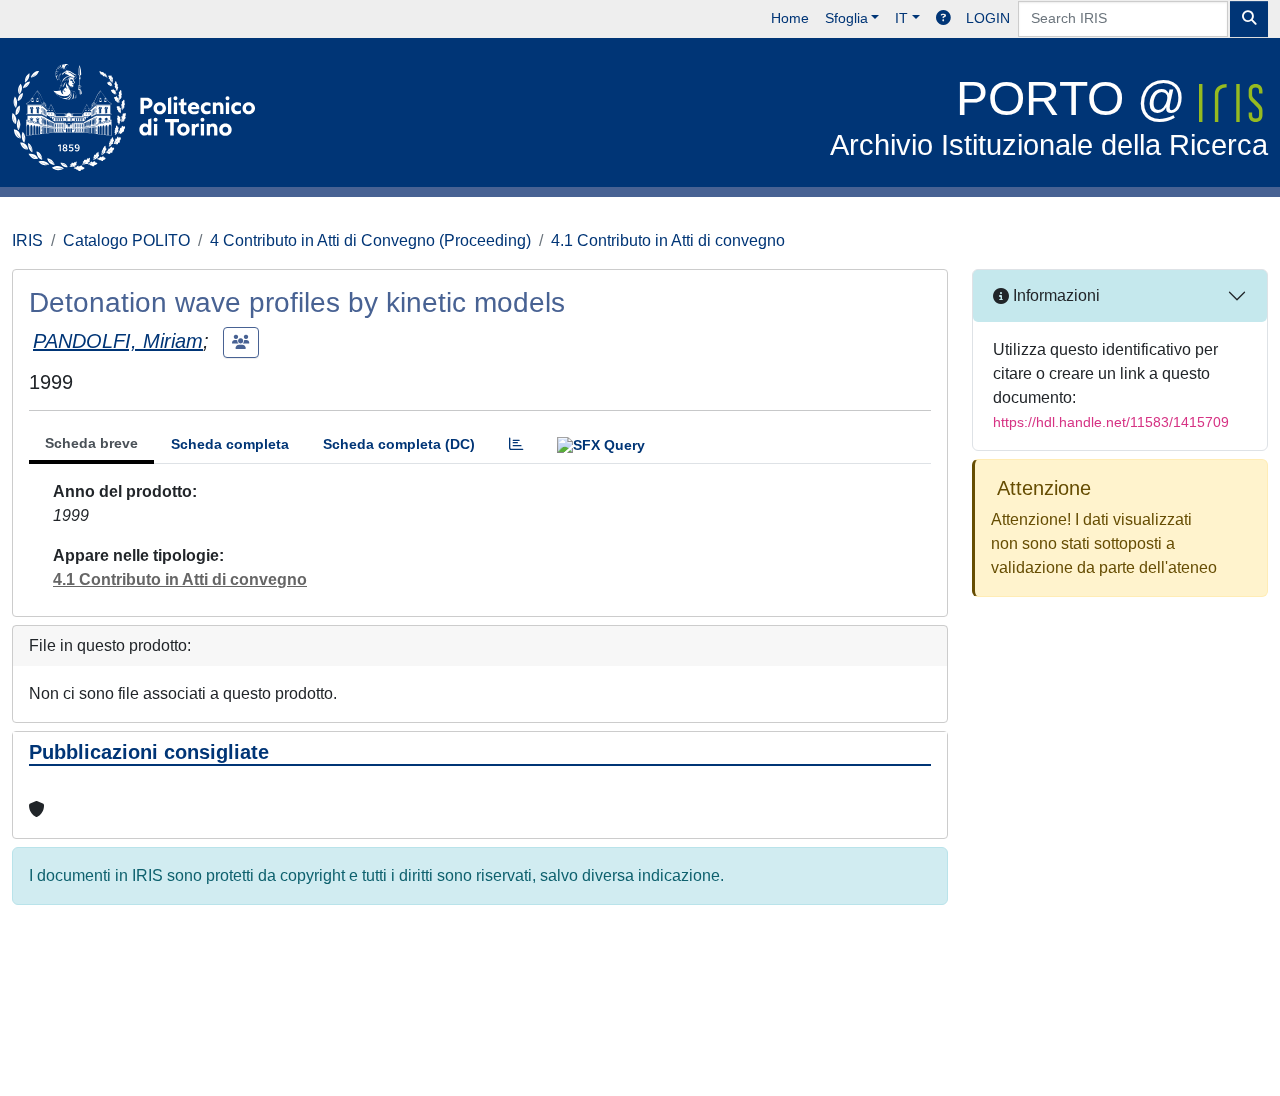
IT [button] (901, 18)
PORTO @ (1049, 116)
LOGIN (988, 18)
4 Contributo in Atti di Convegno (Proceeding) (370, 240)
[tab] (516, 444)
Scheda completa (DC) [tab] (399, 444)
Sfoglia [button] (846, 18)
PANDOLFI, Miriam (118, 341)
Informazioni (1054, 295)
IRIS (27, 240)
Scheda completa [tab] (230, 444)
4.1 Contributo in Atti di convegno (668, 240)
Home (790, 18)
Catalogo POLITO (126, 240)
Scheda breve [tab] (91, 443)
